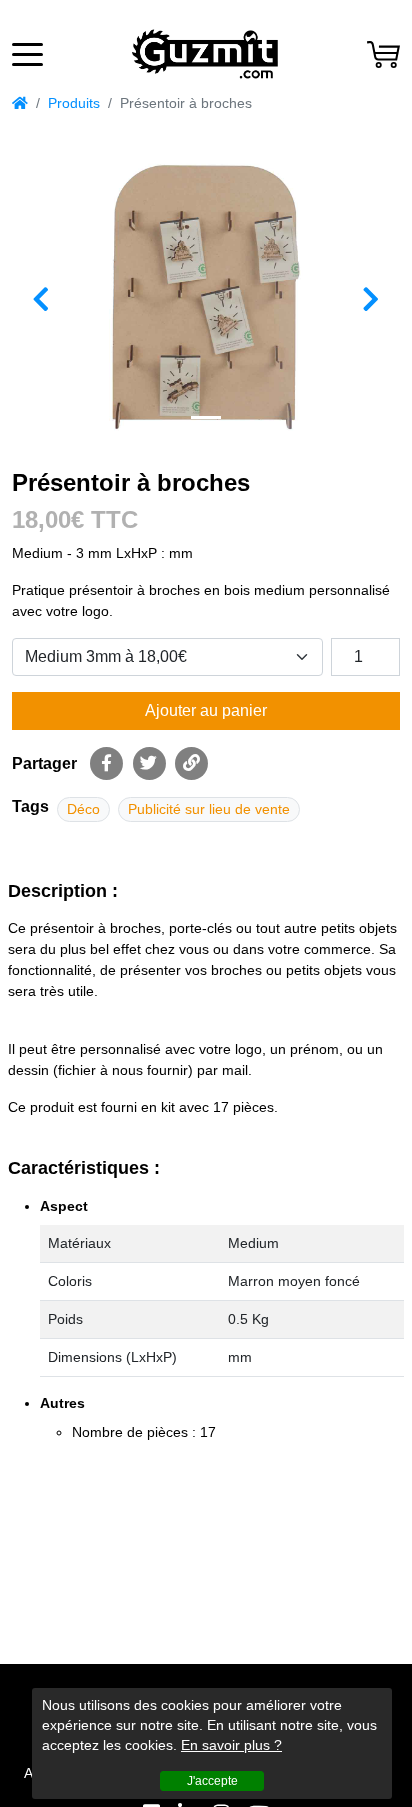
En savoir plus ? (231, 1745)
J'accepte (212, 1781)
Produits (74, 103)
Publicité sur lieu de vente (209, 809)
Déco (83, 809)
